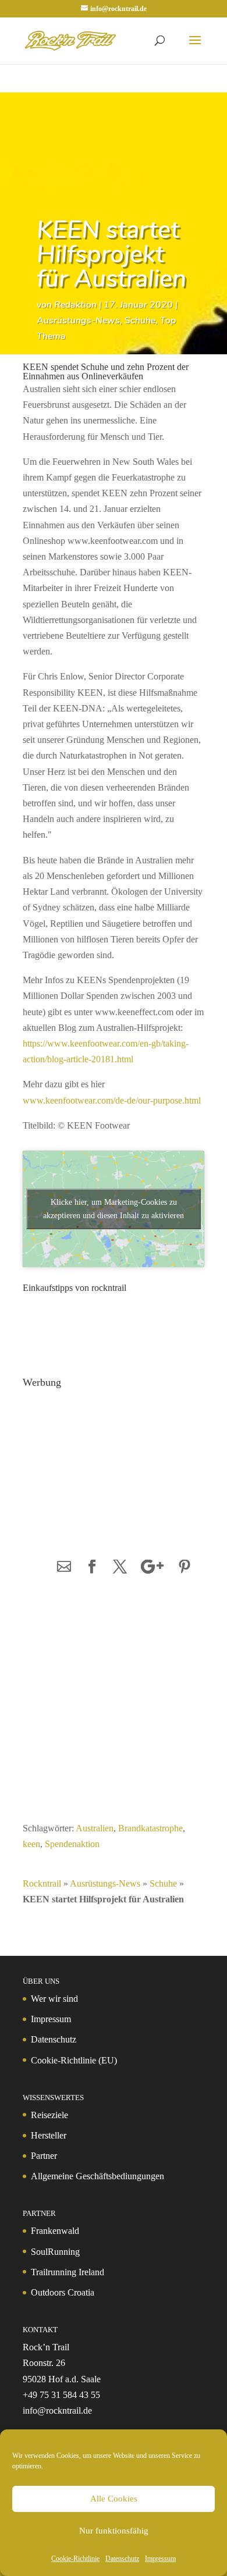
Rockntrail (42, 1883)
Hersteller (49, 2135)
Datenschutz (122, 2559)
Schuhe (140, 321)
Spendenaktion (72, 1844)
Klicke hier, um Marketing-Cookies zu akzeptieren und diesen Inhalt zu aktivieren (114, 1209)
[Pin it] (185, 1568)
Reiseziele (49, 2115)
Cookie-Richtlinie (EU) (74, 2060)
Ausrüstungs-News (78, 321)
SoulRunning (55, 2252)
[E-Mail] (64, 1568)
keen (31, 1844)
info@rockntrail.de (57, 2410)
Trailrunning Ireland (68, 2272)
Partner (44, 2156)
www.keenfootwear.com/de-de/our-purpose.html (112, 1100)
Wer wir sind (54, 1999)
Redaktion (75, 305)
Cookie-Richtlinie (75, 2559)
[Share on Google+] (152, 1568)
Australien (95, 1828)
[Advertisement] (114, 1466)
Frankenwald (55, 2231)
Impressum (160, 2559)
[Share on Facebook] (92, 1568)
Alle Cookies (114, 2499)
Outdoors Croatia (63, 2292)
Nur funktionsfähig (114, 2531)
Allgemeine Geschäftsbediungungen (97, 2176)
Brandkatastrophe (150, 1828)
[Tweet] (120, 1568)
